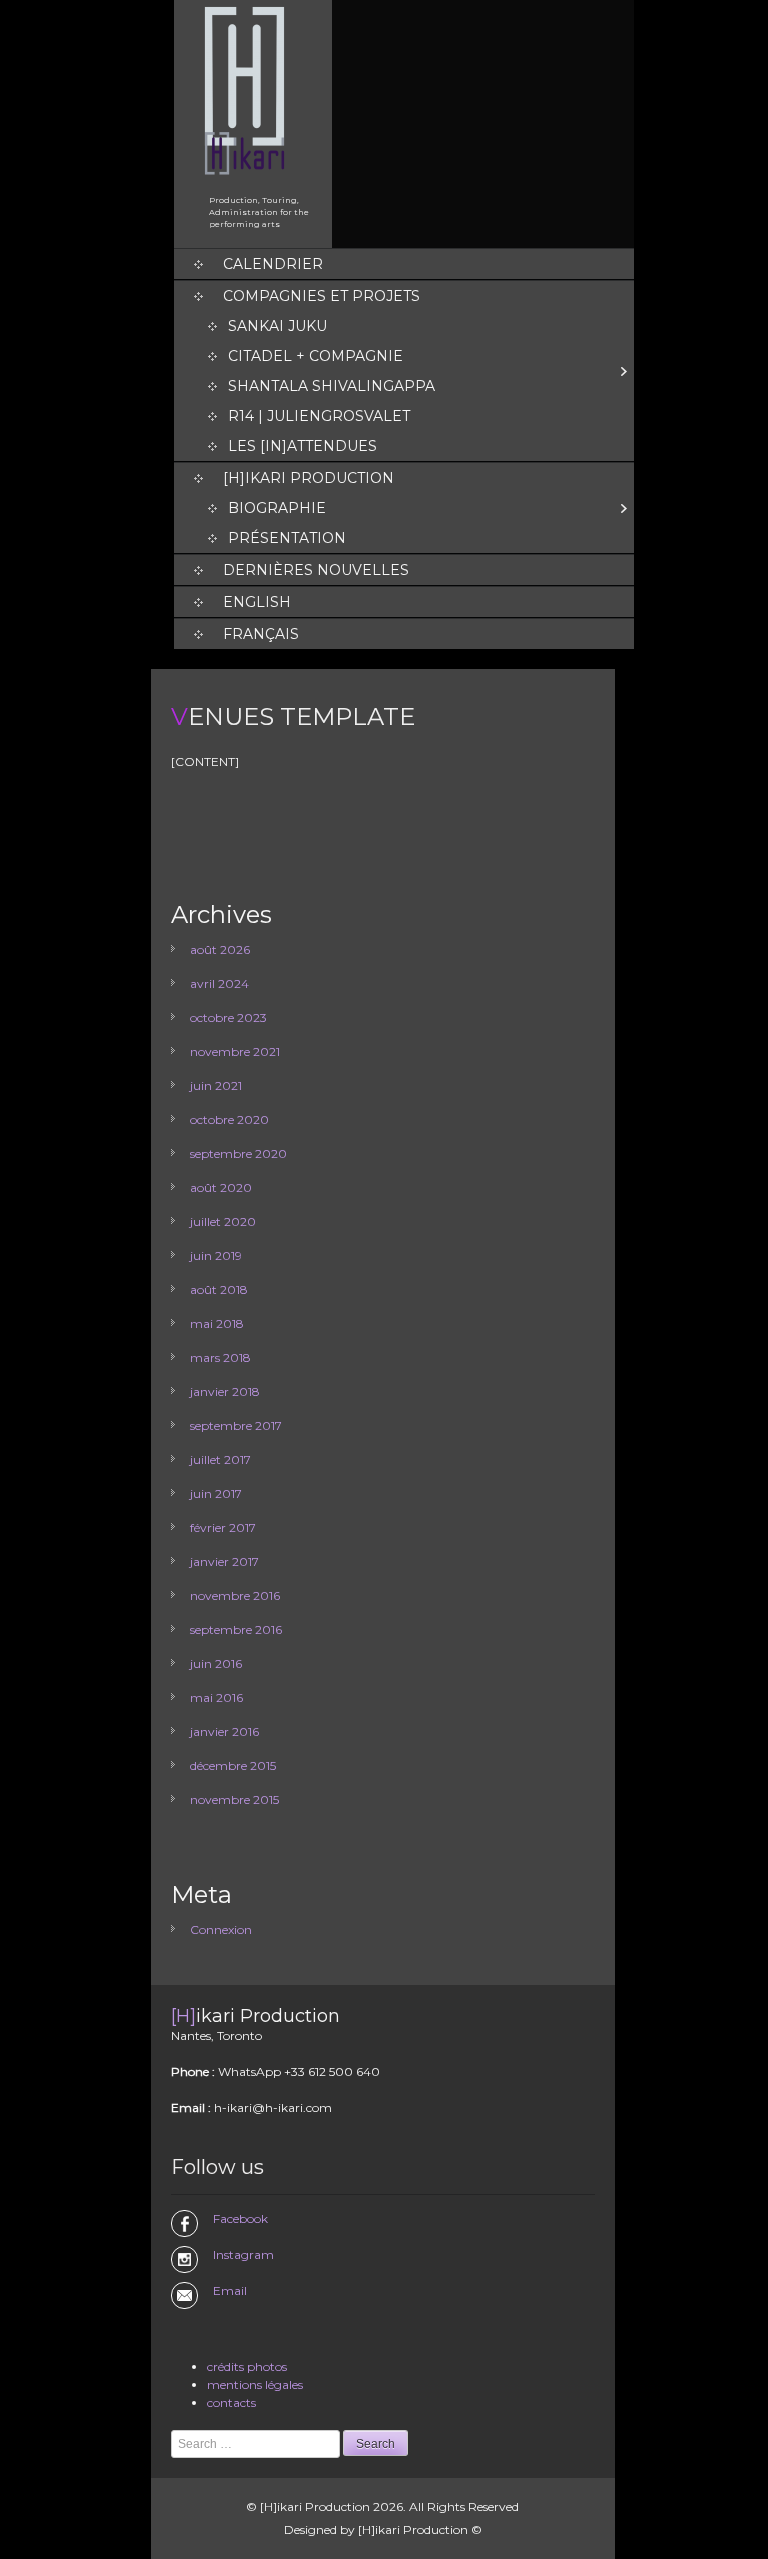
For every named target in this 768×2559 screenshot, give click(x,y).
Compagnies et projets (321, 296)
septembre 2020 (238, 1153)
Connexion (221, 1929)
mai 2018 (217, 1323)
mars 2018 (220, 1357)
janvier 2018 (225, 1391)
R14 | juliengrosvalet (319, 416)
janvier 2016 (224, 1731)
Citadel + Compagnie (315, 356)
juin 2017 (216, 1493)
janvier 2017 (224, 1561)
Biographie (277, 508)
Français (261, 634)
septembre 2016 (236, 1629)
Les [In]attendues (302, 446)
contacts (231, 2402)
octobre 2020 (229, 1119)
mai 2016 (216, 1697)
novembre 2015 (234, 1799)
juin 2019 (216, 1255)
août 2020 (221, 1187)
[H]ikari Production (308, 478)
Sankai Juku (277, 326)
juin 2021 (216, 1085)
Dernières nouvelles (316, 570)
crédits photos (247, 2366)
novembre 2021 (235, 1051)
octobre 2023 (228, 1017)
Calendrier (273, 264)
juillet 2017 (220, 1459)
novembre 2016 (235, 1595)
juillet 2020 (223, 1221)
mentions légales (255, 2384)
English (257, 602)
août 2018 (219, 1289)
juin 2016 (216, 1663)
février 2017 (223, 1527)
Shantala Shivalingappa (331, 386)
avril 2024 (219, 983)
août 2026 (220, 949)
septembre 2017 (236, 1425)
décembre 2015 (233, 1765)
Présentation (287, 538)
